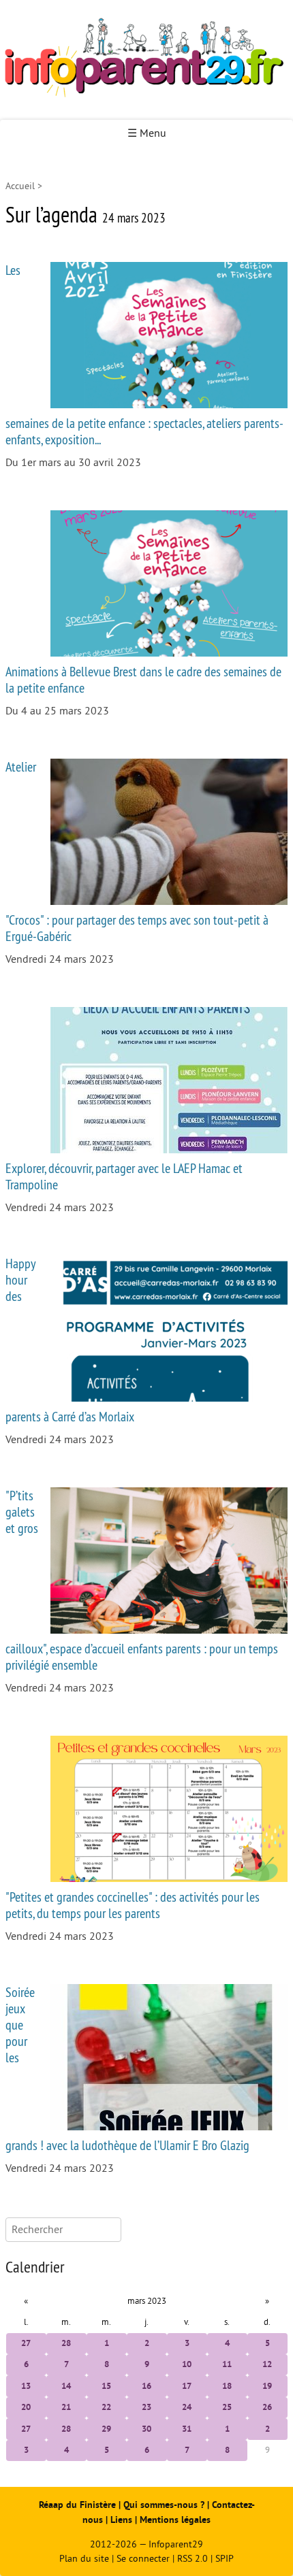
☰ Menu (147, 133)
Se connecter (143, 2559)
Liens (121, 2520)
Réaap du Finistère (77, 2505)
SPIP (225, 2559)
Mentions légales (175, 2520)
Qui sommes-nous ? (165, 2505)
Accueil (20, 186)
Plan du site (84, 2559)
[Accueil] (146, 60)
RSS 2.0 (192, 2559)
